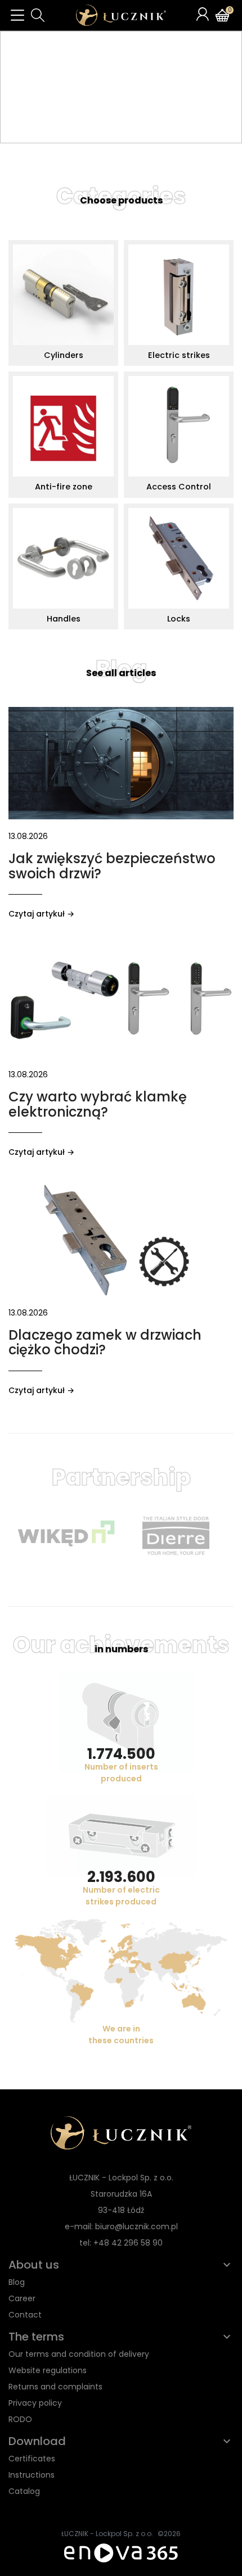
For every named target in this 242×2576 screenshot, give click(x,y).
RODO (20, 2419)
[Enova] (121, 2552)
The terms (36, 2337)
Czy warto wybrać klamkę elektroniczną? (98, 1104)
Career (22, 2298)
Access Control (179, 487)
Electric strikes (179, 355)
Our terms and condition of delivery (79, 2354)
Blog (121, 669)
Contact (25, 2315)
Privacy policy (35, 2403)
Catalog (24, 2491)
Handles (64, 619)
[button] (38, 15)
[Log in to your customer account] (203, 14)
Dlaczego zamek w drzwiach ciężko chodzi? (105, 1342)
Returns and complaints (55, 2387)
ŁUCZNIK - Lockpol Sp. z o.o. (107, 2534)
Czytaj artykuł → (41, 914)
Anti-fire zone (64, 487)
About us (34, 2265)
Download (37, 2441)
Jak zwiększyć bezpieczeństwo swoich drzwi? (112, 866)
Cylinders (64, 355)
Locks (179, 619)
